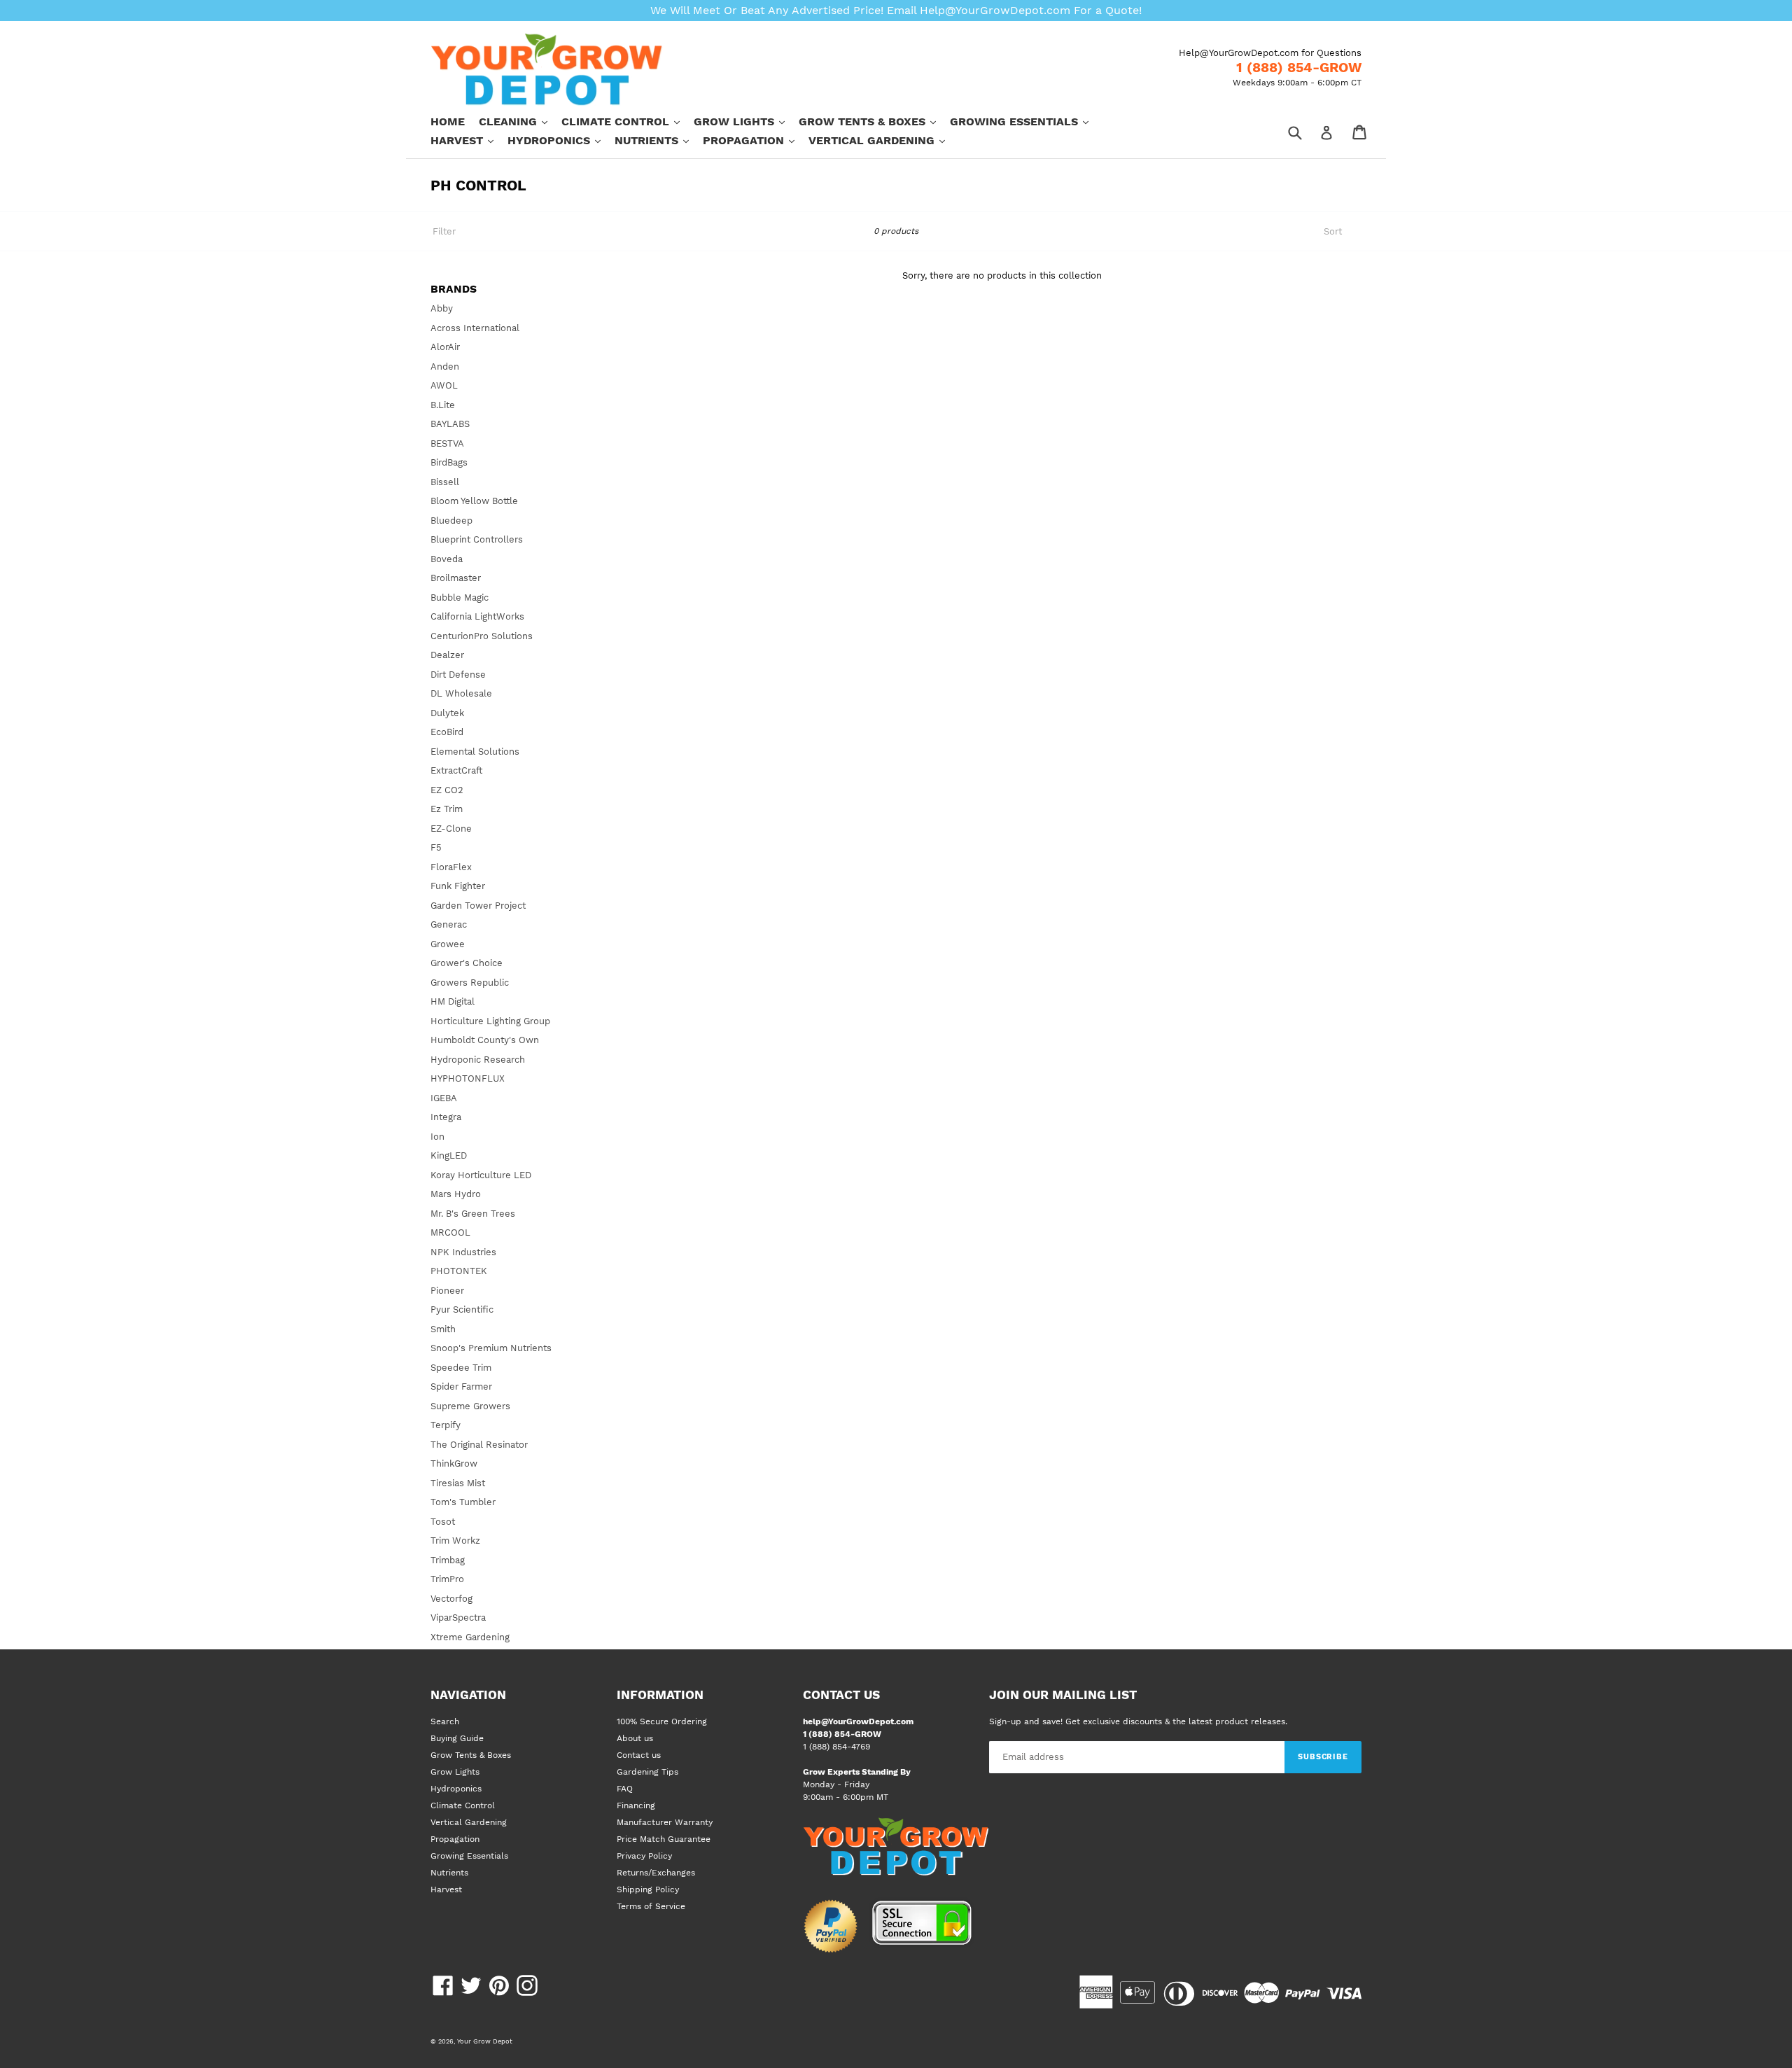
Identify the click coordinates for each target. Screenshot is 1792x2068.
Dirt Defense (458, 675)
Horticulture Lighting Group (490, 1021)
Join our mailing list (1063, 1695)
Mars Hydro (456, 1194)
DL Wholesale (461, 693)
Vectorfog (451, 1599)
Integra (446, 1117)
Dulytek (447, 713)
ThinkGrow (454, 1463)
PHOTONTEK (459, 1271)
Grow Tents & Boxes (874, 121)
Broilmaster (456, 578)
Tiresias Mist (458, 1483)
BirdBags (449, 462)
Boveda (447, 559)
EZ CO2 (447, 790)
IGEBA (444, 1098)
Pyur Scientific (462, 1309)
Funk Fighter (458, 886)
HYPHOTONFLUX (468, 1078)
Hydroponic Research (478, 1060)
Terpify (446, 1425)
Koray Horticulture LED (481, 1175)
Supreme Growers (470, 1406)
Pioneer (447, 1291)
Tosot (443, 1522)
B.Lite (443, 405)
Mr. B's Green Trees (473, 1214)
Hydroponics (561, 140)
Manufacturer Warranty (665, 1822)
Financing (636, 1805)
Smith (443, 1329)
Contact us (639, 1755)
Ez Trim (447, 809)
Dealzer (447, 655)
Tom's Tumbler (463, 1502)
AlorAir (445, 347)
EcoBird (447, 732)
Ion (437, 1137)
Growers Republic (470, 983)
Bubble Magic (460, 598)
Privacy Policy (644, 1856)
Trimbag (448, 1560)
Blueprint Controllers (477, 539)
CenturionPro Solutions (482, 636)
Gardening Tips (647, 1772)
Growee (448, 944)
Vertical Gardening (884, 140)
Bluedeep (451, 521)
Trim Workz (455, 1540)
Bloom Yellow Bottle (474, 501)
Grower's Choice (467, 963)
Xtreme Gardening (470, 1637)
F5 (436, 847)
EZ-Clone (451, 829)
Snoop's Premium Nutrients (491, 1348)
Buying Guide (457, 1738)
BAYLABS (450, 424)
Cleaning (520, 121)
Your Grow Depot (485, 2041)
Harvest (469, 140)
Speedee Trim (461, 1368)
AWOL (444, 385)
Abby (442, 308)
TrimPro (447, 1579)
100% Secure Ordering (662, 1721)
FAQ (625, 1789)
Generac (449, 924)
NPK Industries (463, 1252)
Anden (445, 366)
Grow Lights (746, 121)
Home (448, 121)
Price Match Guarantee (664, 1839)
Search (445, 1721)
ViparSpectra (458, 1618)
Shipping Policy (648, 1889)
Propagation (756, 140)
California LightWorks (477, 616)
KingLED (449, 1155)
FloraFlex (451, 867)
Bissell (445, 482)
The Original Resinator (479, 1445)
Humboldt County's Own (485, 1040)
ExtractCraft (456, 770)
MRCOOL (450, 1232)
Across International (475, 328)
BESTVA (447, 443)
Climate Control (628, 121)
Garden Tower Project (478, 906)
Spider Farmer (461, 1386)
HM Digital (453, 1001)
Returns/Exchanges (656, 1873)
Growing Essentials (1026, 121)
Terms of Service (651, 1906)
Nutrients (659, 140)
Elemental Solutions (475, 752)
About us (635, 1738)
